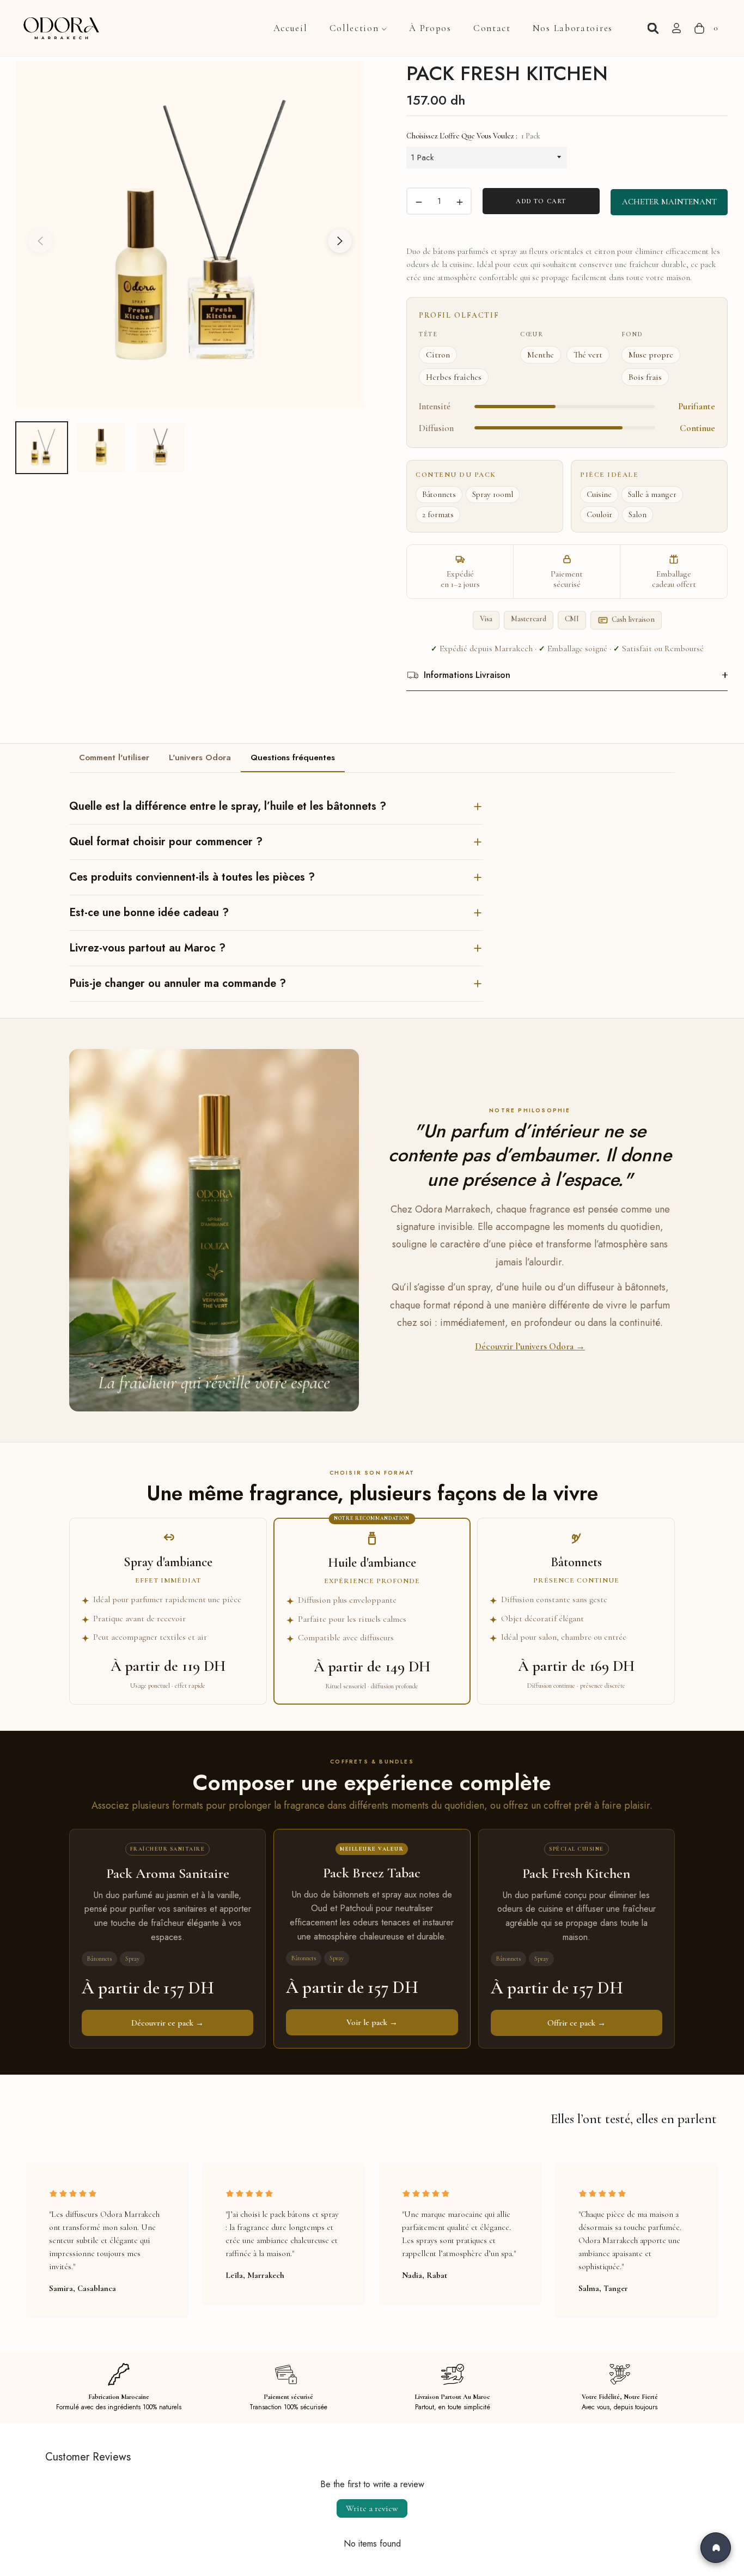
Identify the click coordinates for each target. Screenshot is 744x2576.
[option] (190, 234)
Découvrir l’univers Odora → (530, 1346)
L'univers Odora (200, 757)
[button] (653, 28)
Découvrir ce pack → (167, 2023)
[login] (676, 28)
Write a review (372, 2508)
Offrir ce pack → (577, 2023)
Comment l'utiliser (114, 757)
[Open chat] (716, 2548)
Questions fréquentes (293, 757)
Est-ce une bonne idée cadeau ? (149, 913)
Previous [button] (40, 241)
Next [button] (340, 241)
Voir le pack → (372, 2022)
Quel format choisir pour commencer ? (166, 842)
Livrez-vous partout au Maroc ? (147, 948)
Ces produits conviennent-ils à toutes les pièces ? (192, 877)
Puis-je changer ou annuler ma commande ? (178, 983)
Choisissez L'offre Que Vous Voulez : (473, 136)
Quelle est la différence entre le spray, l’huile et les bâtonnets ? (228, 806)
